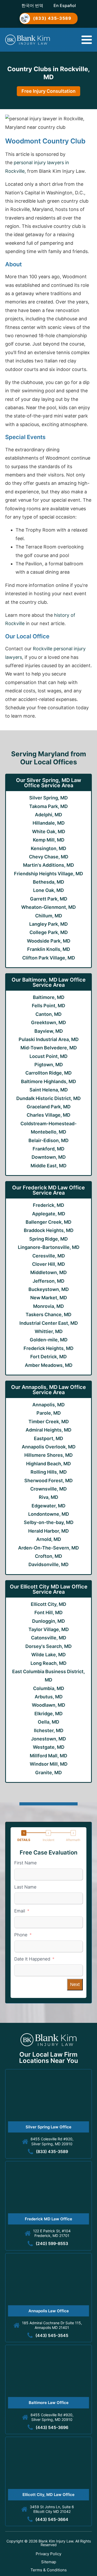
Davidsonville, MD (48, 1564)
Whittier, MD (49, 1331)
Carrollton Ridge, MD (48, 1073)
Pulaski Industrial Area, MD (49, 1039)
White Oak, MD (49, 832)
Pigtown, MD (49, 1065)
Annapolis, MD (48, 1405)
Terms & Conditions (49, 2570)
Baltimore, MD (49, 997)
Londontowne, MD (49, 1514)
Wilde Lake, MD (48, 1655)
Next (75, 1984)
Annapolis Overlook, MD (49, 1447)
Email (20, 1911)
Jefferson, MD (48, 1281)
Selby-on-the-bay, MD (49, 1522)
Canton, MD (48, 1014)
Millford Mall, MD (48, 1756)
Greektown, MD (48, 1022)
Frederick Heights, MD (48, 1348)
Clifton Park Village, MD (49, 958)
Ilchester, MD (49, 1730)
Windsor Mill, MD (49, 1764)
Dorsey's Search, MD (48, 1646)
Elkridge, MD (48, 1714)
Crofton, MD (48, 1556)
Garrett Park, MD (49, 899)
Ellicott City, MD (48, 1604)
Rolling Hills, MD (49, 1472)
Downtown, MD (49, 1157)
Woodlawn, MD (48, 1705)
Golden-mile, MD (49, 1340)
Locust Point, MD (48, 1056)
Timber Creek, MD (49, 1422)
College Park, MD (49, 932)
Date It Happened (32, 1959)
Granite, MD (48, 1773)
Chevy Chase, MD (49, 857)
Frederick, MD (48, 1205)
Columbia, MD (49, 1688)
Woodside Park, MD (49, 941)
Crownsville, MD (48, 1489)
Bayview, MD (49, 1031)
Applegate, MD (49, 1214)
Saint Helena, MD (49, 1090)
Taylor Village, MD (49, 1629)
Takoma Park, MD (48, 806)
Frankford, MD (48, 1149)
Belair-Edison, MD (48, 1140)
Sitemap (49, 2562)
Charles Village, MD (48, 1115)
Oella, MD (48, 1722)
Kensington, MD (48, 848)
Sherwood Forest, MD (48, 1481)
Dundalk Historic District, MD (48, 1098)
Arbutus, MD (49, 1697)
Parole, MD (49, 1413)
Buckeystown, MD (49, 1289)
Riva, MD (48, 1497)
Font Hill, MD (48, 1613)
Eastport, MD (48, 1438)
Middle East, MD (48, 1166)
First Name (25, 1863)
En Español (65, 5)
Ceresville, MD (49, 1256)
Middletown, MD (48, 1272)
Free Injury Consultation (48, 91)
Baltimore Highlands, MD (48, 1081)
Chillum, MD (49, 916)
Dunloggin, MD (48, 1621)
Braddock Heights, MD (49, 1230)
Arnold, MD (49, 1539)
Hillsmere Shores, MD (48, 1455)
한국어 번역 (32, 5)
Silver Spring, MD (48, 798)
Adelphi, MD (48, 815)
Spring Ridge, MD (48, 1239)
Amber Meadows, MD (49, 1365)
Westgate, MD (49, 1747)
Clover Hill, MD (48, 1264)
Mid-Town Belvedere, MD (49, 1048)
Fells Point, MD (48, 1006)
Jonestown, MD (48, 1739)
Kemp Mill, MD (49, 840)
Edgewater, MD (48, 1506)
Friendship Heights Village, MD (48, 874)
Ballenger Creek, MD (48, 1222)
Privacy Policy (48, 2554)
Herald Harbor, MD (48, 1531)
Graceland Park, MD (49, 1107)
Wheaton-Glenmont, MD (48, 907)
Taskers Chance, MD (48, 1315)
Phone (21, 1935)
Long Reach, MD (48, 1663)
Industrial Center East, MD (49, 1323)
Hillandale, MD (49, 823)
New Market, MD (49, 1298)
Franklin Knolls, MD (49, 949)
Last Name (25, 1887)
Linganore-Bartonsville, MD (49, 1247)
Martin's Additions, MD (48, 865)
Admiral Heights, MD (48, 1430)
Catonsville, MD (49, 1638)
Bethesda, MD (48, 882)
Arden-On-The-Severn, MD (48, 1548)
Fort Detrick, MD (48, 1357)
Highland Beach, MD (48, 1464)
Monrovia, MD (48, 1306)
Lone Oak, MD (48, 890)
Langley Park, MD (48, 924)
